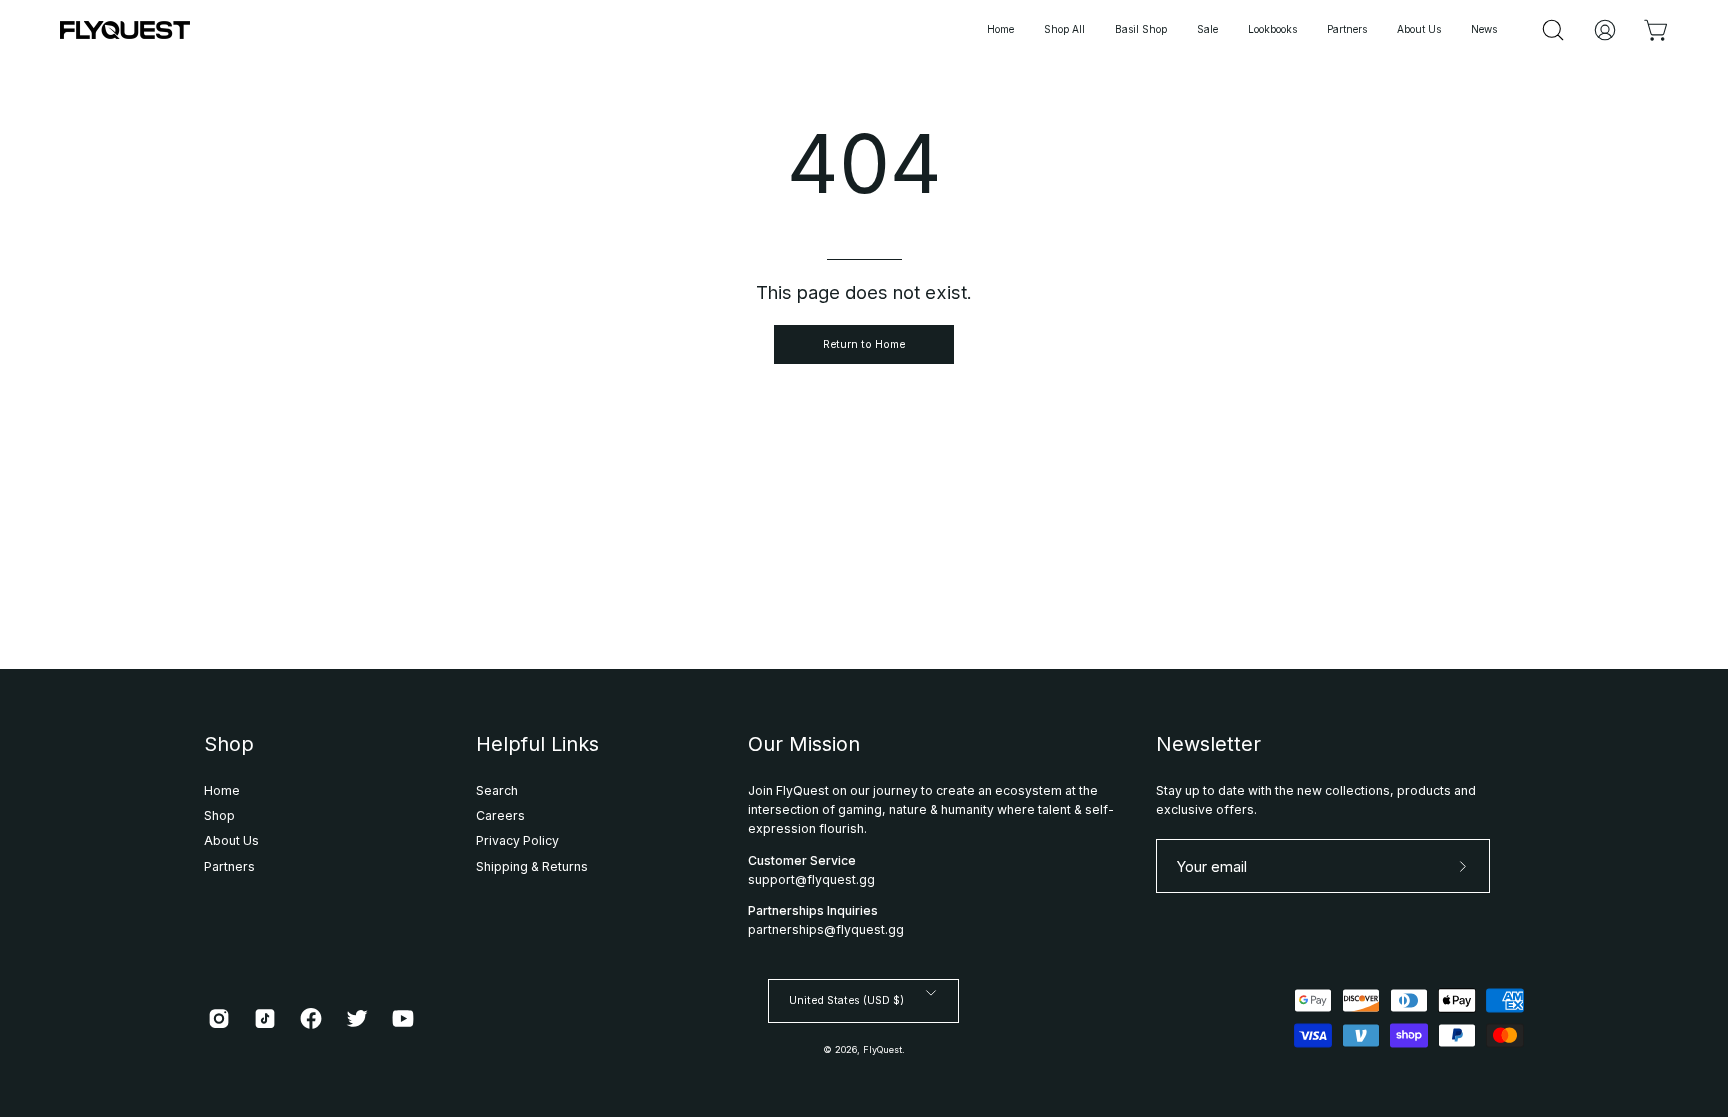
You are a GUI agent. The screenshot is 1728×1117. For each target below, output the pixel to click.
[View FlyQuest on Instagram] (219, 1018)
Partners (229, 866)
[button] (1272, 30)
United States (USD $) (846, 1000)
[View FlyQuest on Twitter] (357, 1018)
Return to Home (864, 344)
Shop (229, 744)
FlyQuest (882, 1049)
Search (497, 790)
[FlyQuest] (125, 30)
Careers (500, 815)
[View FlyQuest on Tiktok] (265, 1018)
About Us (231, 840)
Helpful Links (537, 744)
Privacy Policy (517, 840)
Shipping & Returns (532, 866)
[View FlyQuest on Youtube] (403, 1018)
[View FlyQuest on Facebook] (311, 1018)
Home (222, 790)
